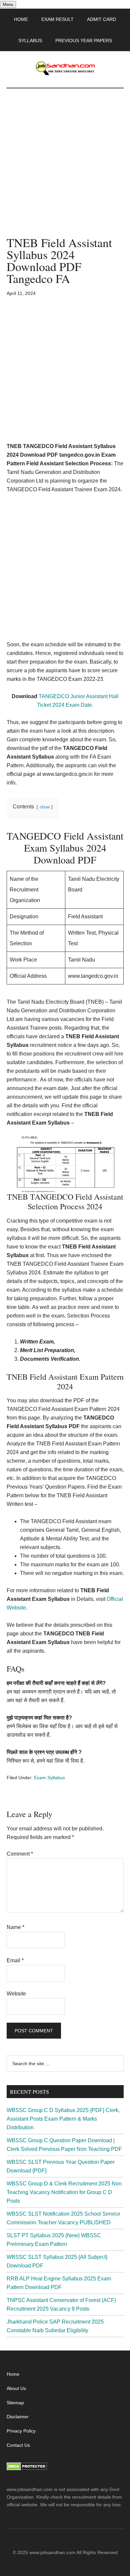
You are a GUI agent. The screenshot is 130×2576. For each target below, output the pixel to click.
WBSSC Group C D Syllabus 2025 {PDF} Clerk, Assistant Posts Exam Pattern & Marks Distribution (63, 2119)
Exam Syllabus (49, 1778)
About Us (16, 2388)
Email (15, 1960)
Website (16, 1994)
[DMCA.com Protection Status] (27, 2469)
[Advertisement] (65, 169)
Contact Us (18, 2445)
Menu (8, 4)
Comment (20, 1854)
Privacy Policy (21, 2431)
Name (15, 1927)
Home (13, 2374)
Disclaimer (18, 2417)
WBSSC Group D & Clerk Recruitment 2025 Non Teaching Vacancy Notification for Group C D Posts (64, 2192)
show (45, 807)
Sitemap (15, 2403)
